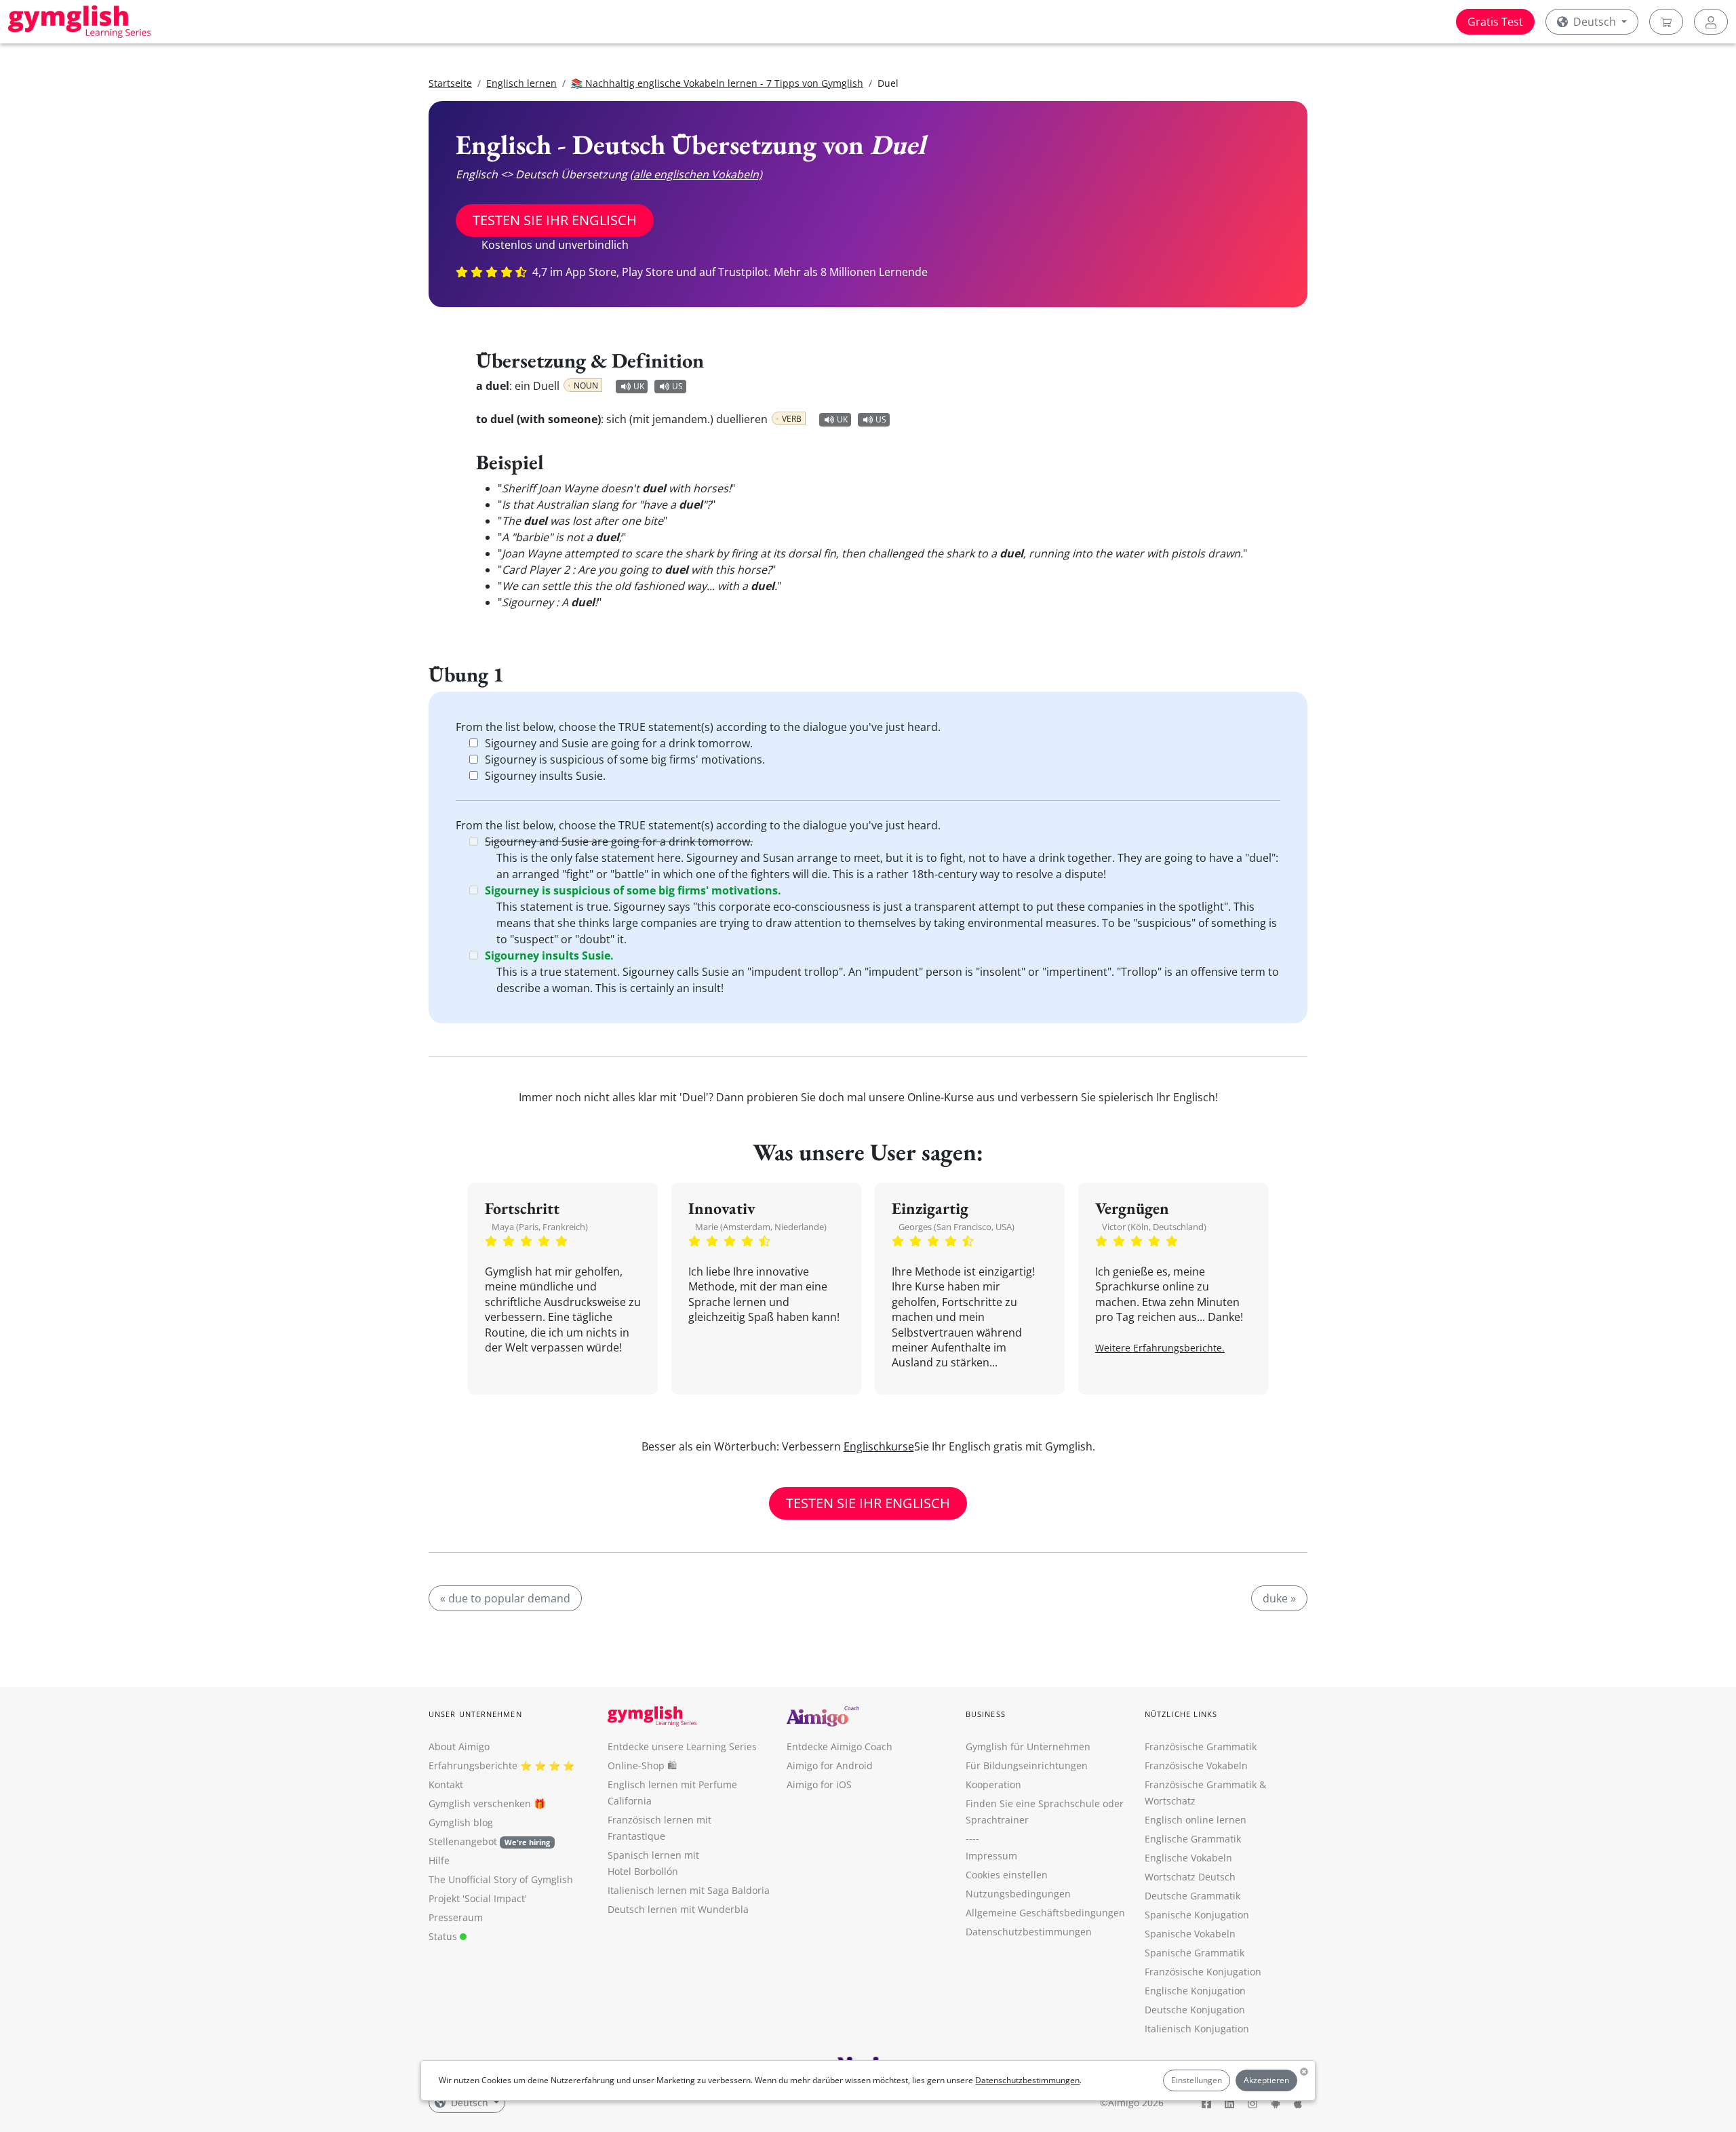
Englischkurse (879, 1446)
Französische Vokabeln (1196, 1765)
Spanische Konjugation (1197, 1915)
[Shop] (1666, 22)
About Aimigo (459, 1746)
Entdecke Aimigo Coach (840, 1746)
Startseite (450, 83)
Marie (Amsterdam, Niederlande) (761, 1227)
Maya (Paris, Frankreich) (540, 1227)
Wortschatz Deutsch (1190, 1877)
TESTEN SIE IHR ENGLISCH (555, 220)
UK (639, 386)
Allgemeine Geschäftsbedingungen (1045, 1913)
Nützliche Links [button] (1181, 1714)
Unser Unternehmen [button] (475, 1714)
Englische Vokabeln (1188, 1858)
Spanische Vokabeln (1190, 1934)
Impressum (991, 1856)
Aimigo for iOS (819, 1784)
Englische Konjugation (1195, 1991)
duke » (1279, 1598)
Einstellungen (1197, 2080)
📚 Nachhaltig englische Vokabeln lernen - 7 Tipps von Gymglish (717, 83)
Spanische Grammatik (1195, 1953)
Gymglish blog (461, 1822)
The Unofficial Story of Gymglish (501, 1879)
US (677, 386)
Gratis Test (1495, 22)
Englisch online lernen (1196, 1820)
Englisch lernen (521, 83)
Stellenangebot (489, 1841)
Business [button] (986, 1714)
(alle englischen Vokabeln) (696, 174)
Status (444, 1936)
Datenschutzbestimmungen (1027, 2080)
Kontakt (446, 1784)
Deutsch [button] (1595, 22)
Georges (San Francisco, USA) (956, 1227)
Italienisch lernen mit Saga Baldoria (689, 1890)
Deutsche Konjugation (1195, 2010)
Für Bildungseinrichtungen (1027, 1765)
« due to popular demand (505, 1598)
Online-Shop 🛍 (642, 1765)
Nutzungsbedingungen (1018, 1894)
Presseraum (456, 1917)
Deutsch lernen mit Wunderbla (678, 1909)
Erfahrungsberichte (473, 1765)
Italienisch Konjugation (1197, 2029)
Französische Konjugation (1203, 1972)
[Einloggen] (1711, 22)
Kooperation (993, 1784)
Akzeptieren (1266, 2080)
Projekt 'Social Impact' (478, 1898)
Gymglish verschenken (480, 1803)
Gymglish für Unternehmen (1028, 1746)
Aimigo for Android (830, 1765)
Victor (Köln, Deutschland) (1154, 1227)
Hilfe (439, 1860)
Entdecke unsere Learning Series (682, 1746)
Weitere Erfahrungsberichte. (1160, 1348)
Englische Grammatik (1193, 1839)
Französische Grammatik (1201, 1746)
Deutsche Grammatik (1192, 1896)
